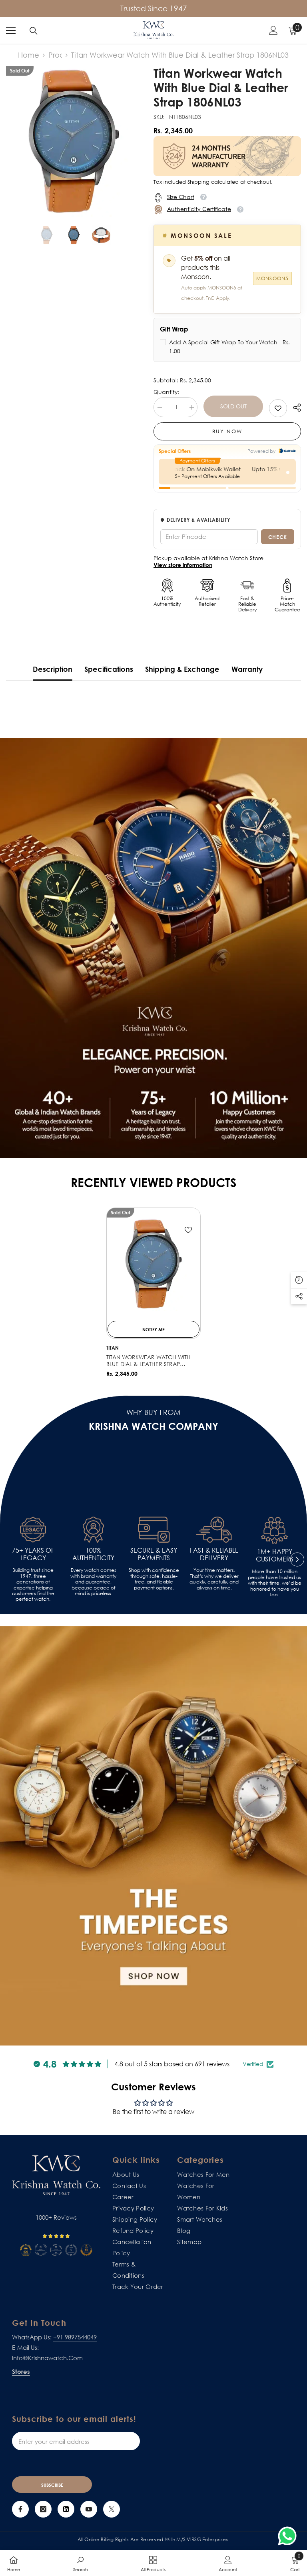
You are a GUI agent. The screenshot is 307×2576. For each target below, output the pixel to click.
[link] (278, 408)
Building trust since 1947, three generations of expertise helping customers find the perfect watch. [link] (33, 1585)
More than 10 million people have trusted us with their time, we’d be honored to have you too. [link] (275, 1583)
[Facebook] (20, 2509)
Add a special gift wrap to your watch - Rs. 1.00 (229, 347)
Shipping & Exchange (182, 669)
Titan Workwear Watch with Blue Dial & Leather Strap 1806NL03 (149, 1361)
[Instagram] (43, 2509)
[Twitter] (112, 2509)
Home (29, 55)
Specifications (109, 669)
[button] (297, 1559)
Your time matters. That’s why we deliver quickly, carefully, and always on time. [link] (214, 1579)
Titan (113, 1348)
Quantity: (166, 392)
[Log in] (273, 30)
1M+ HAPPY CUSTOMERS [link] (275, 1555)
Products (55, 55)
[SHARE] (294, 408)
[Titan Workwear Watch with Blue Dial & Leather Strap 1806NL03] (153, 1264)
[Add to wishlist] (188, 1230)
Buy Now (227, 431)
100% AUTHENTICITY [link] (93, 1554)
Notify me (153, 1329)
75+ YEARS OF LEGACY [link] (33, 1554)
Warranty (247, 669)
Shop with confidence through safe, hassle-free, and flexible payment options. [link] (154, 1579)
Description (53, 669)
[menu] (11, 30)
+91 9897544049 (75, 2337)
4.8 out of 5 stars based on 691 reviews (172, 2064)
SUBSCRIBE (52, 2485)
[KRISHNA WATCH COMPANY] (153, 1836)
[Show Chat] (289, 2536)
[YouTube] (89, 2509)
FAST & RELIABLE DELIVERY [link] (214, 1554)
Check (278, 537)
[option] (74, 141)
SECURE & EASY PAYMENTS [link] (154, 1554)
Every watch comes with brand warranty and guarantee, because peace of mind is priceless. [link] (93, 1582)
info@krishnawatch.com (47, 2358)
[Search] (34, 31)
